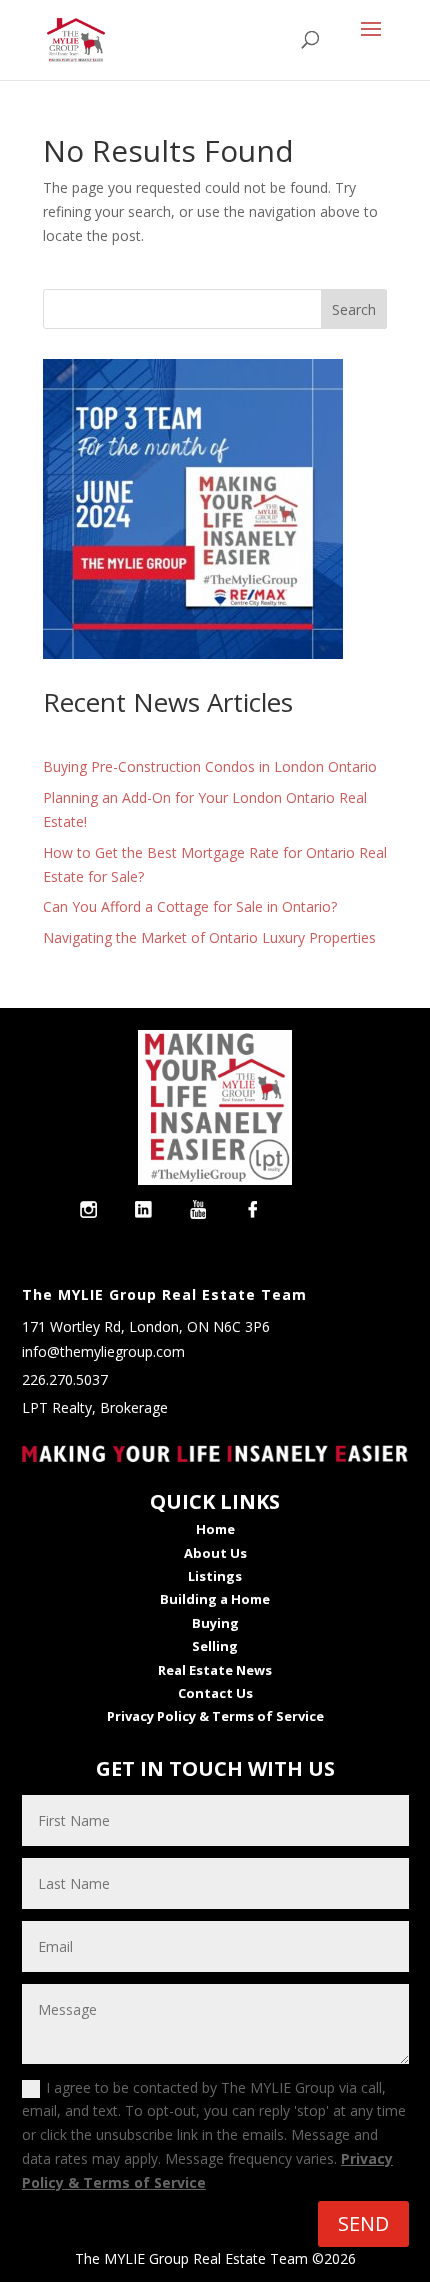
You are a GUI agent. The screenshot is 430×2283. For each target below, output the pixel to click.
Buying (215, 1623)
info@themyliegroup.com (103, 1351)
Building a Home (215, 1599)
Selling (215, 1646)
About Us (215, 1553)
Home (215, 1529)
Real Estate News (215, 1670)
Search (354, 309)
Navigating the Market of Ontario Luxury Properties (209, 937)
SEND (363, 2223)
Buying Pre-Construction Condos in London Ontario (210, 766)
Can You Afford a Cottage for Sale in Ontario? (190, 906)
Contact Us (215, 1693)
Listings (215, 1576)
